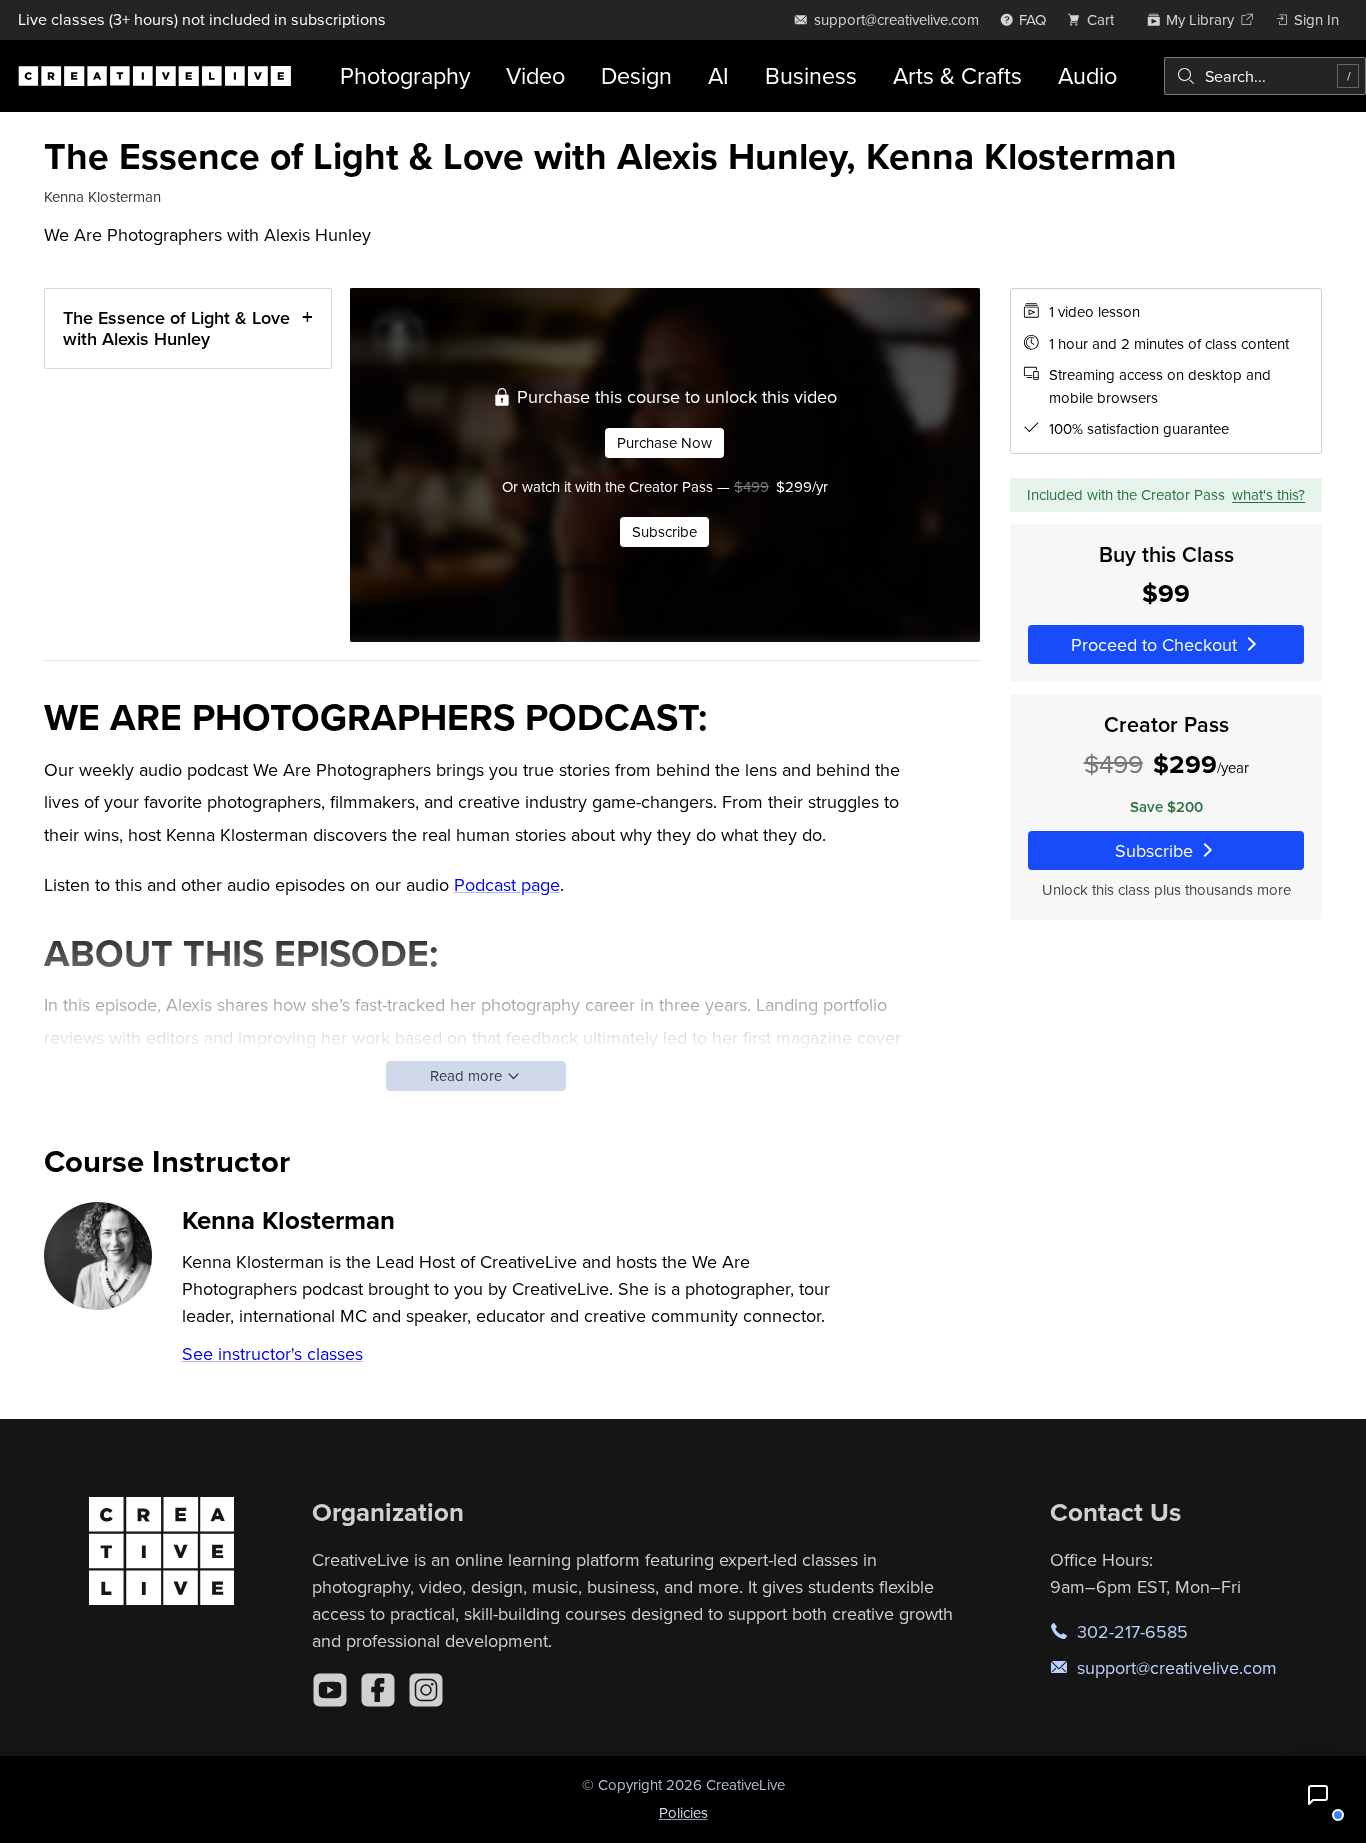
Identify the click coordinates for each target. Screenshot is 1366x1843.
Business (811, 75)
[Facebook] (378, 1690)
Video (535, 75)
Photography (405, 75)
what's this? (1268, 493)
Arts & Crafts (957, 75)
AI (718, 75)
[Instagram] (426, 1690)
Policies (683, 1812)
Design (636, 75)
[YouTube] (330, 1690)
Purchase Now (664, 442)
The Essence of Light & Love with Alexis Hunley (176, 328)
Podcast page (507, 884)
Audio (1087, 75)
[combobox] (1265, 76)
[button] (1318, 1795)
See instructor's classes (272, 1353)
